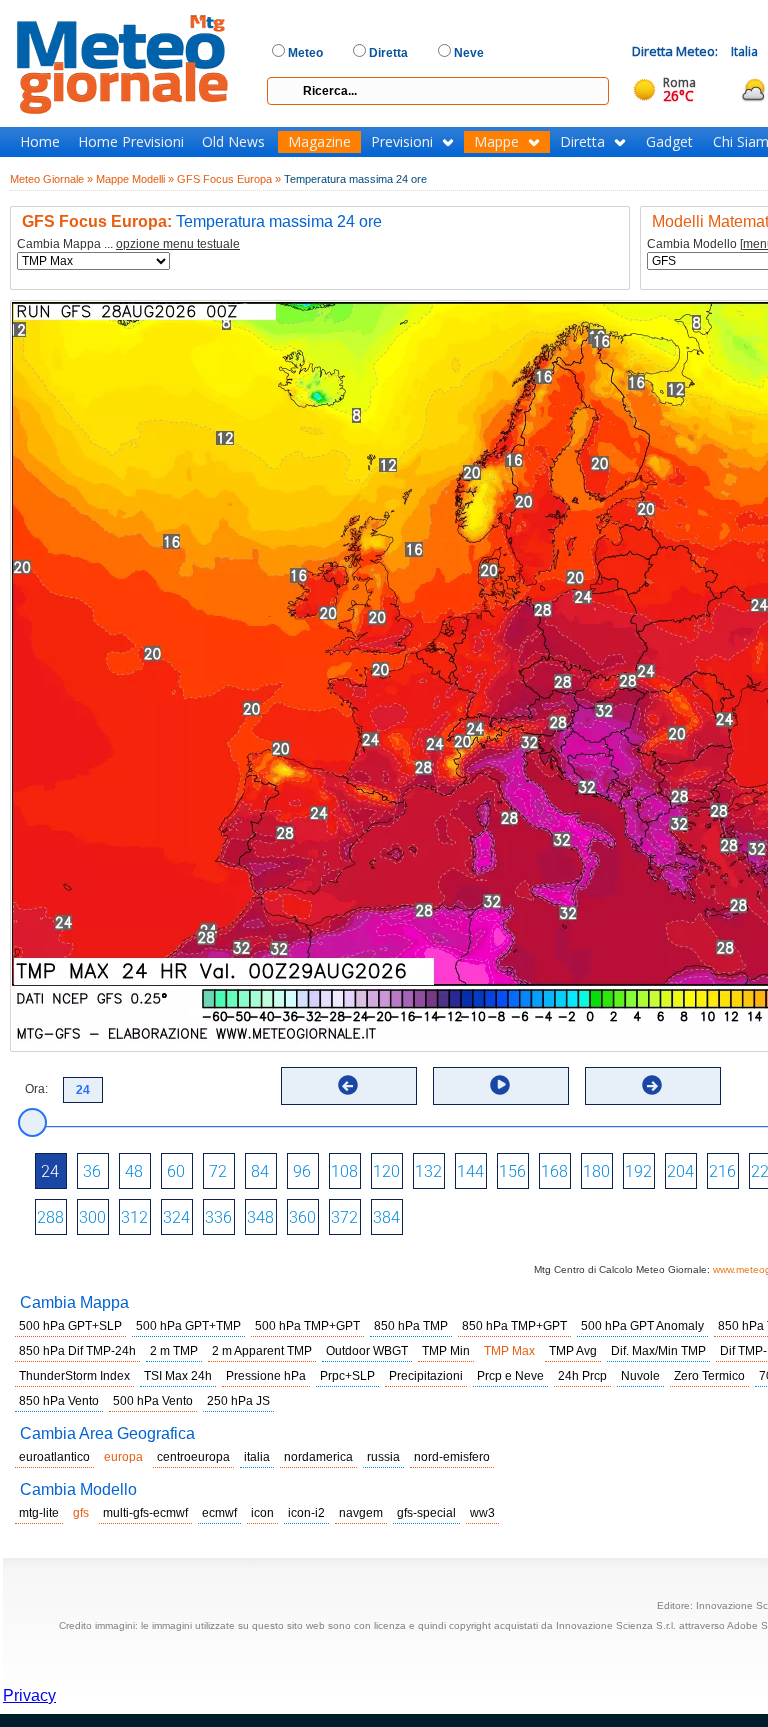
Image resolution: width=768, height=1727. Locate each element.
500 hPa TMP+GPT (307, 1326)
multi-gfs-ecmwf (145, 1513)
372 (344, 1217)
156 (512, 1171)
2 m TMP (174, 1351)
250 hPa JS (238, 1401)
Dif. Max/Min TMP (658, 1351)
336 (218, 1217)
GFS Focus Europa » (229, 179)
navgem (361, 1513)
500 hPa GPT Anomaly (642, 1326)
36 (92, 1171)
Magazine (319, 142)
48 (134, 1171)
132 (428, 1171)
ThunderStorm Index (74, 1376)
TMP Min (446, 1351)
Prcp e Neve (510, 1376)
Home (40, 142)
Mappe (496, 142)
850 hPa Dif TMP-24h (77, 1351)
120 (386, 1171)
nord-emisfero (452, 1457)
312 (134, 1217)
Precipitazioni (426, 1376)
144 (470, 1171)
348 (260, 1217)
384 (386, 1217)
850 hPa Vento (59, 1401)
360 (302, 1217)
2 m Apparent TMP (262, 1351)
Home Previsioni (131, 142)
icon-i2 (306, 1513)
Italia (744, 51)
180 (596, 1171)
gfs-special (426, 1513)
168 (554, 1171)
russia (383, 1457)
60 (176, 1171)
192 (638, 1171)
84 (260, 1171)
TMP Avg (573, 1351)
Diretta (582, 142)
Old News (233, 142)
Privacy (29, 1695)
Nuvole (640, 1376)
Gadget (669, 142)
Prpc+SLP (347, 1376)
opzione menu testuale (178, 244)
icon (262, 1513)
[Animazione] (500, 1085)
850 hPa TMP (411, 1326)
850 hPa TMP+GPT (514, 1326)
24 (50, 1171)
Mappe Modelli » (135, 179)
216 (722, 1171)
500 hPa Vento (153, 1401)
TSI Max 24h (178, 1376)
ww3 (482, 1513)
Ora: (36, 1089)
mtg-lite (39, 1513)
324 (176, 1217)
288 (50, 1217)
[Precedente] (348, 1085)
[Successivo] (652, 1085)
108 (344, 1171)
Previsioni (402, 142)
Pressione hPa (266, 1376)
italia (257, 1457)
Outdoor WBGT (367, 1351)
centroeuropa (193, 1457)
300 (92, 1217)
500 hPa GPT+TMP (188, 1326)
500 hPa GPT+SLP (70, 1326)
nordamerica (318, 1457)
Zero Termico (709, 1376)
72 (218, 1171)
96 (302, 1171)
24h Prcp (582, 1376)
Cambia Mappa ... (128, 244)
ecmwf (219, 1513)
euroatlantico (54, 1457)
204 (680, 1171)
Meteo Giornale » (51, 179)
